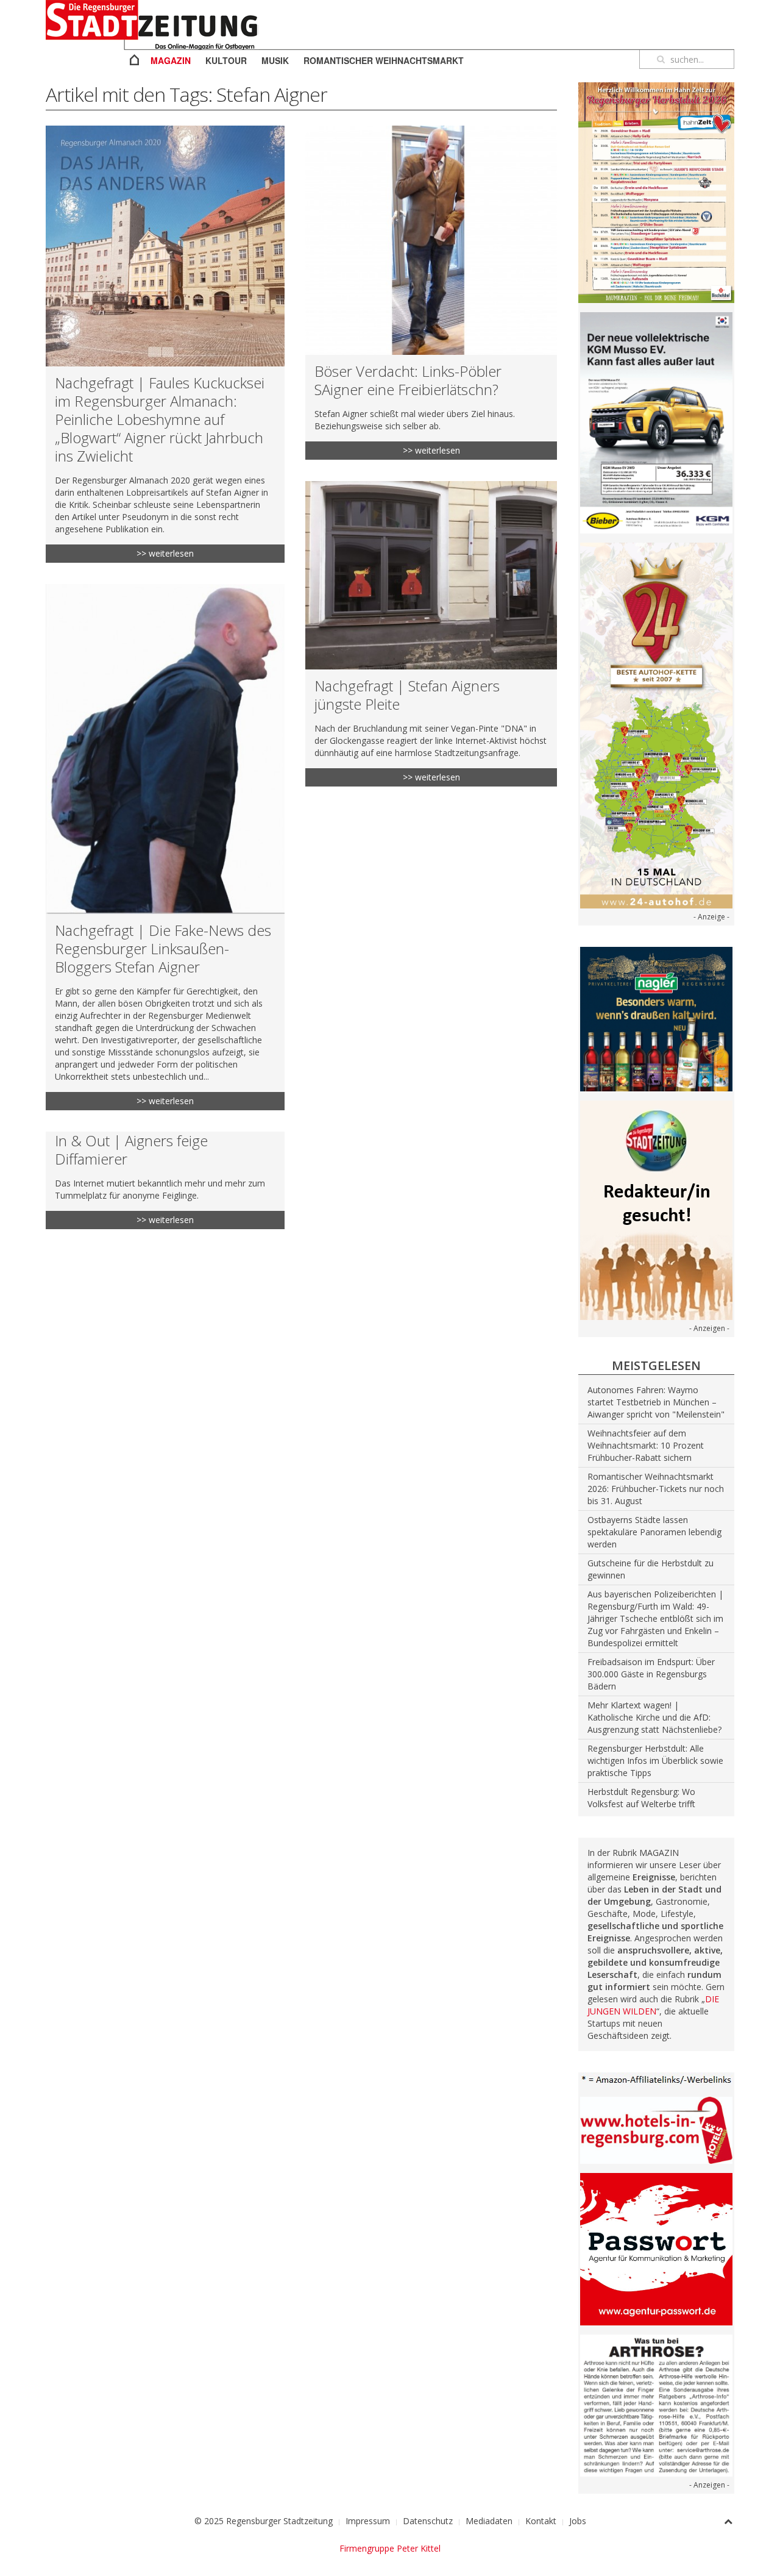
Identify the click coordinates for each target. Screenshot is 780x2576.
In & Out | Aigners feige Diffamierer (131, 1150)
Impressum (368, 2521)
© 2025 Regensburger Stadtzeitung (264, 2521)
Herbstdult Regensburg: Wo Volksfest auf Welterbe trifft (641, 1798)
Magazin (171, 60)
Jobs (578, 2521)
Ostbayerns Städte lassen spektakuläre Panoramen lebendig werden (654, 1532)
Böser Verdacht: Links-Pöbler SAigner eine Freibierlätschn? (408, 380)
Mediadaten (489, 2521)
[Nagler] (656, 1018)
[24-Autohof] (656, 725)
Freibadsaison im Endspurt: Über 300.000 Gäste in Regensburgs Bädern (651, 1674)
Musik (275, 60)
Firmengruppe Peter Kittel (390, 2548)
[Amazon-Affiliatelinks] (656, 2079)
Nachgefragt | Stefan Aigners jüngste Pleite (407, 695)
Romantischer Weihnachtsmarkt (384, 60)
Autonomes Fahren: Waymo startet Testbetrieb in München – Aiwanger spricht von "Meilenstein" (656, 1402)
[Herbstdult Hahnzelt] (656, 192)
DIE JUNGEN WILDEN (653, 2005)
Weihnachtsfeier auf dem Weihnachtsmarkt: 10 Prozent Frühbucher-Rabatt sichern (646, 1445)
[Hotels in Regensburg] (656, 2129)
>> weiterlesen (165, 553)
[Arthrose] (656, 2404)
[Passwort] (656, 2248)
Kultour (226, 60)
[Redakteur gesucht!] (656, 1209)
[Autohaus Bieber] (656, 422)
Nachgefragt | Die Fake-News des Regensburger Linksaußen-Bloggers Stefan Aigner (163, 948)
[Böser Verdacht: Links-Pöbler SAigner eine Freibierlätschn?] (431, 240)
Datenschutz (428, 2521)
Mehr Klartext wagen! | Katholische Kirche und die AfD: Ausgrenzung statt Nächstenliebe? (654, 1717)
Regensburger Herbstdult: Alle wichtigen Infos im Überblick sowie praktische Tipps (655, 1761)
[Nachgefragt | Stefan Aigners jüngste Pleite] (431, 575)
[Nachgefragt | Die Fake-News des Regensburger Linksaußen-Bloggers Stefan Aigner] (165, 749)
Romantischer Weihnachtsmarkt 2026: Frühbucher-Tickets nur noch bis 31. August (656, 1489)
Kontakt (541, 2521)
